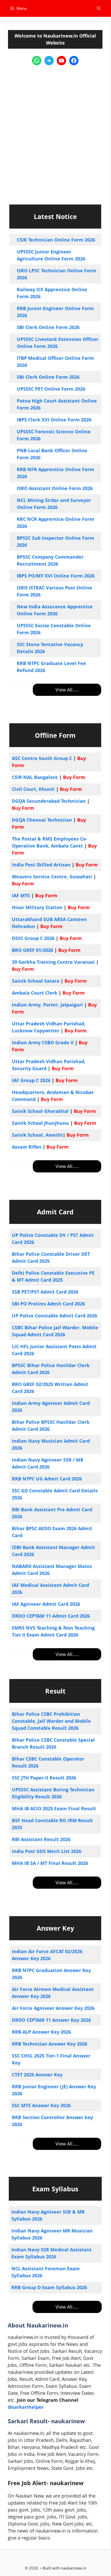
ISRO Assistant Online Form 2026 (55, 488)
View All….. (67, 690)
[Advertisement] (55, 130)
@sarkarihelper (26, 2407)
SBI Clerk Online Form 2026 (48, 327)
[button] (99, 8)
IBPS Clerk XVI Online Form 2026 (54, 420)
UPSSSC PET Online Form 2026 (51, 389)
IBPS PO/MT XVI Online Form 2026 (56, 576)
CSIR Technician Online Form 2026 (56, 240)
